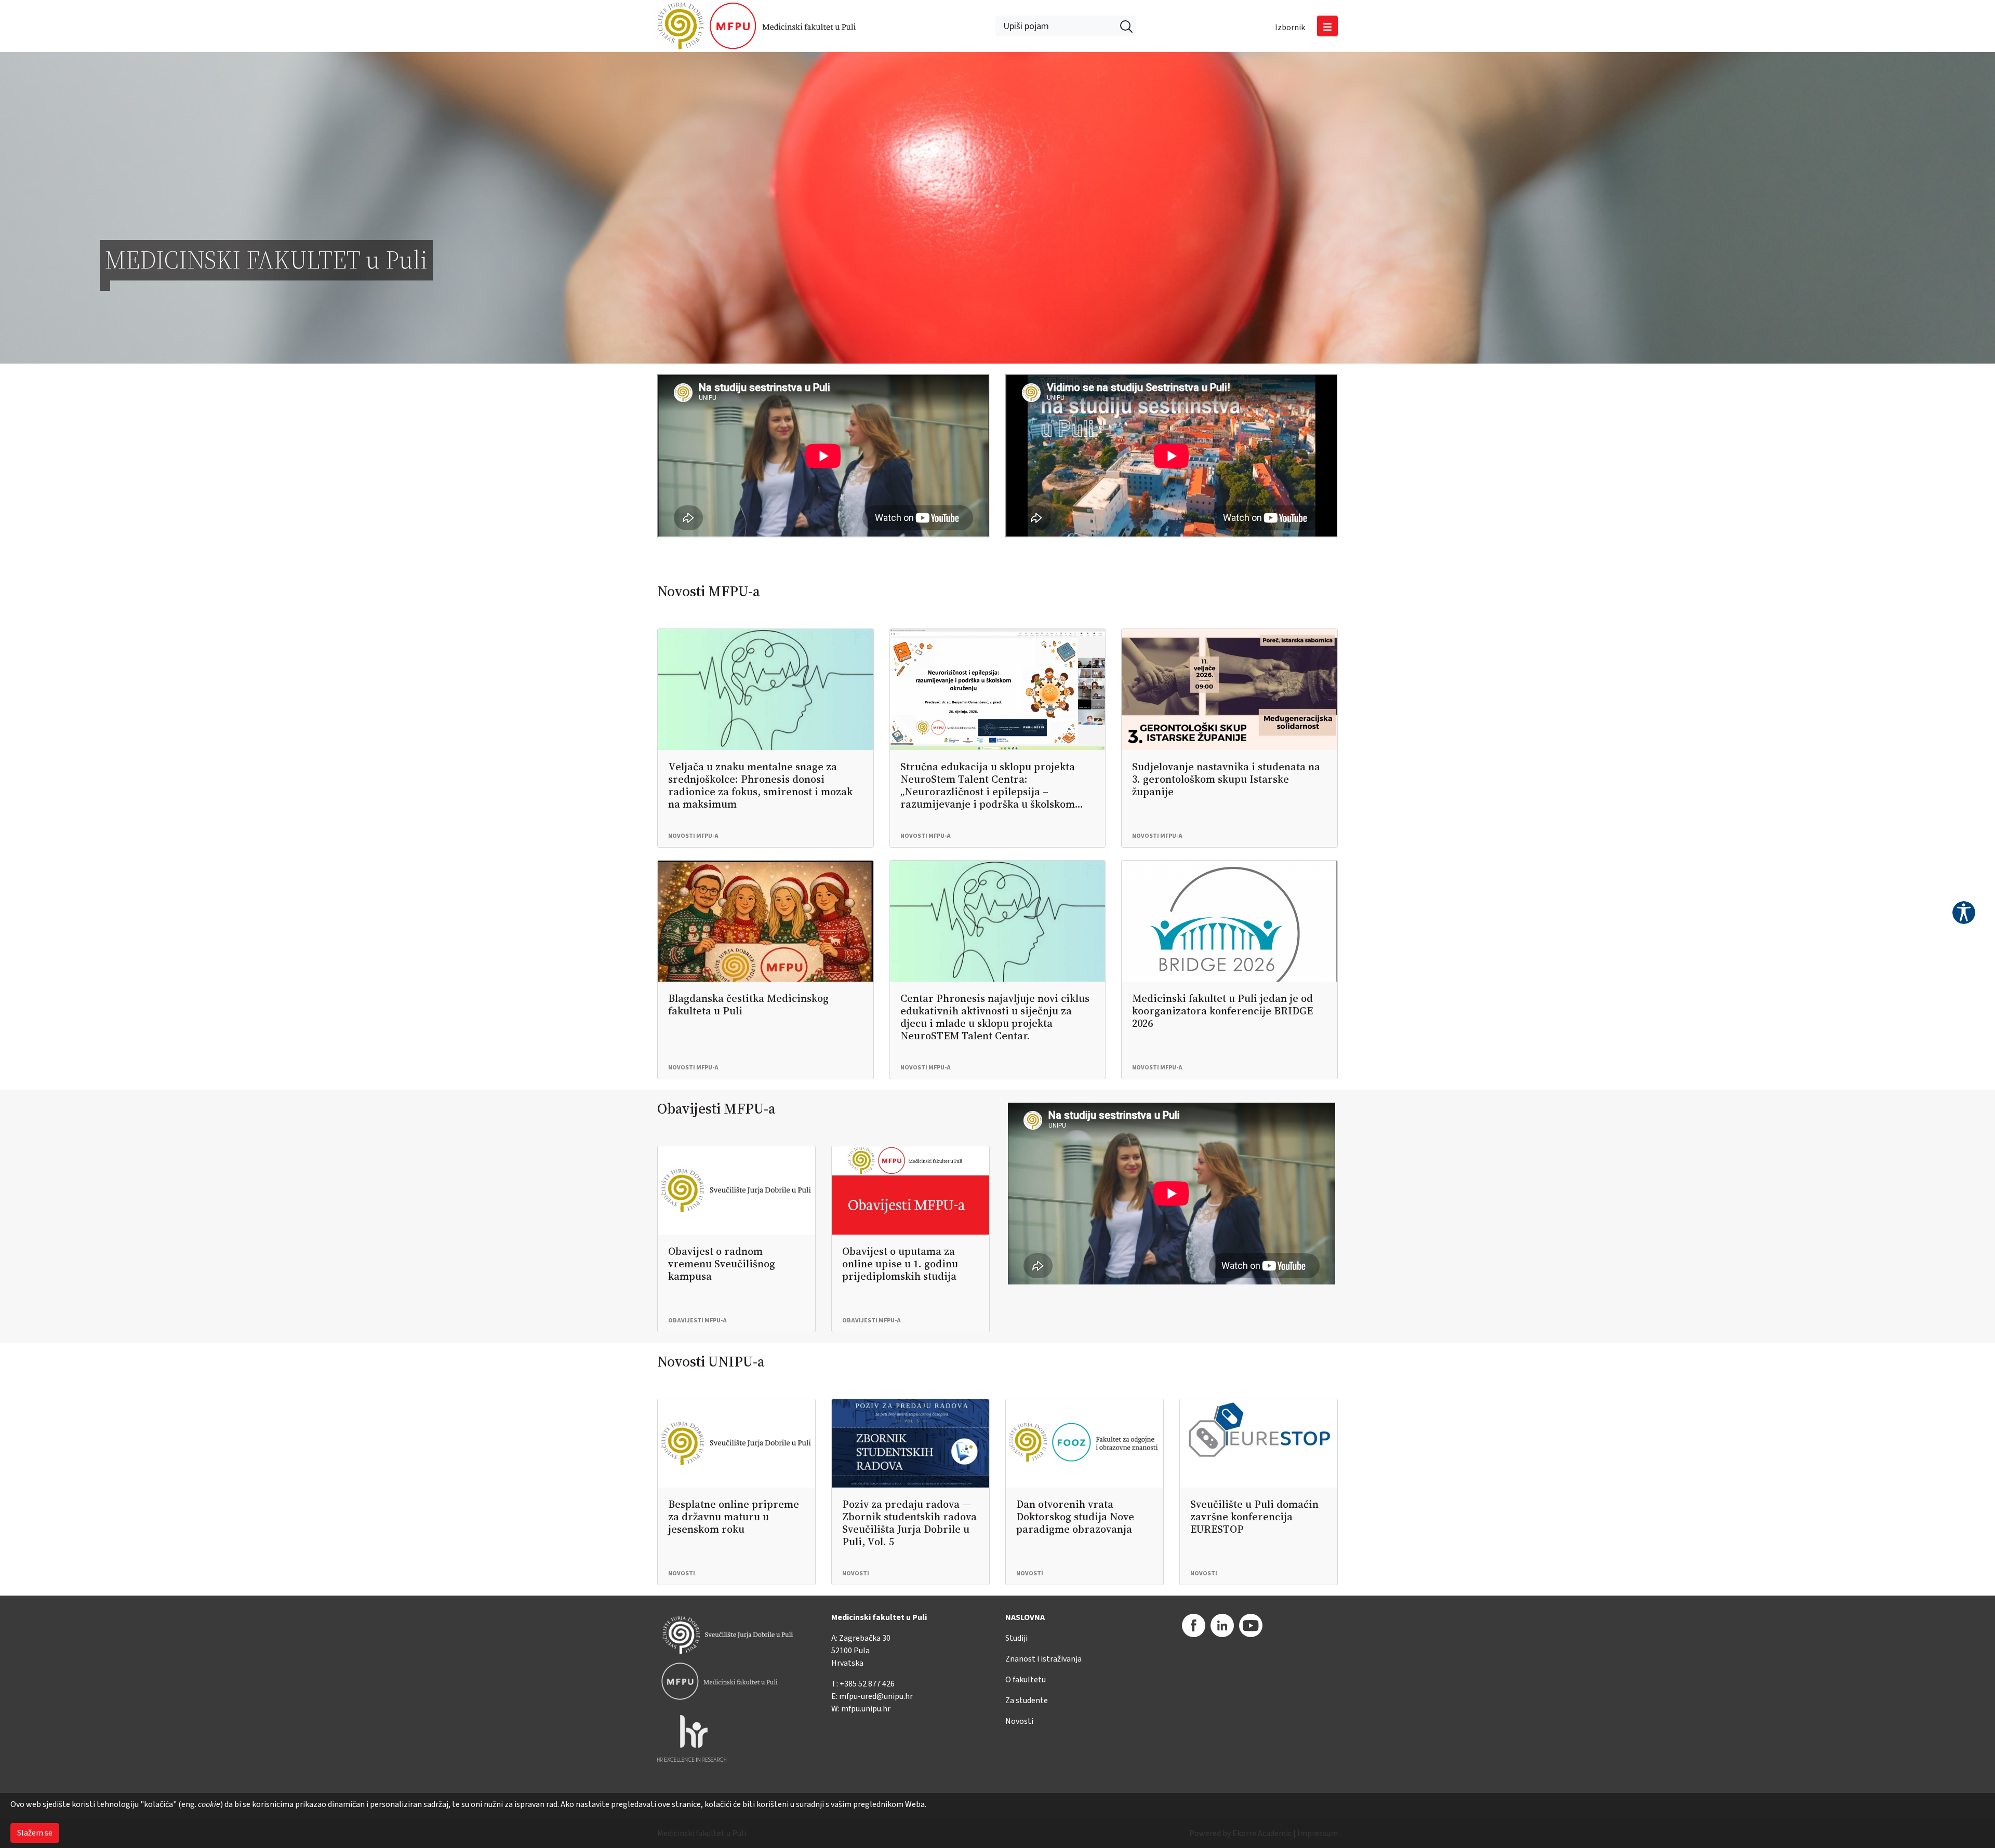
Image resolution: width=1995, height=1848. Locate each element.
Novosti (1019, 1721)
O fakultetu (1026, 1680)
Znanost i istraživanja (1043, 1659)
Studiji (1016, 1638)
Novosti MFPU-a (709, 591)
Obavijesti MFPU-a (716, 1108)
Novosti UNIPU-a (711, 1361)
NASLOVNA (1025, 1617)
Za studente (1027, 1700)
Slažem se (35, 1833)
